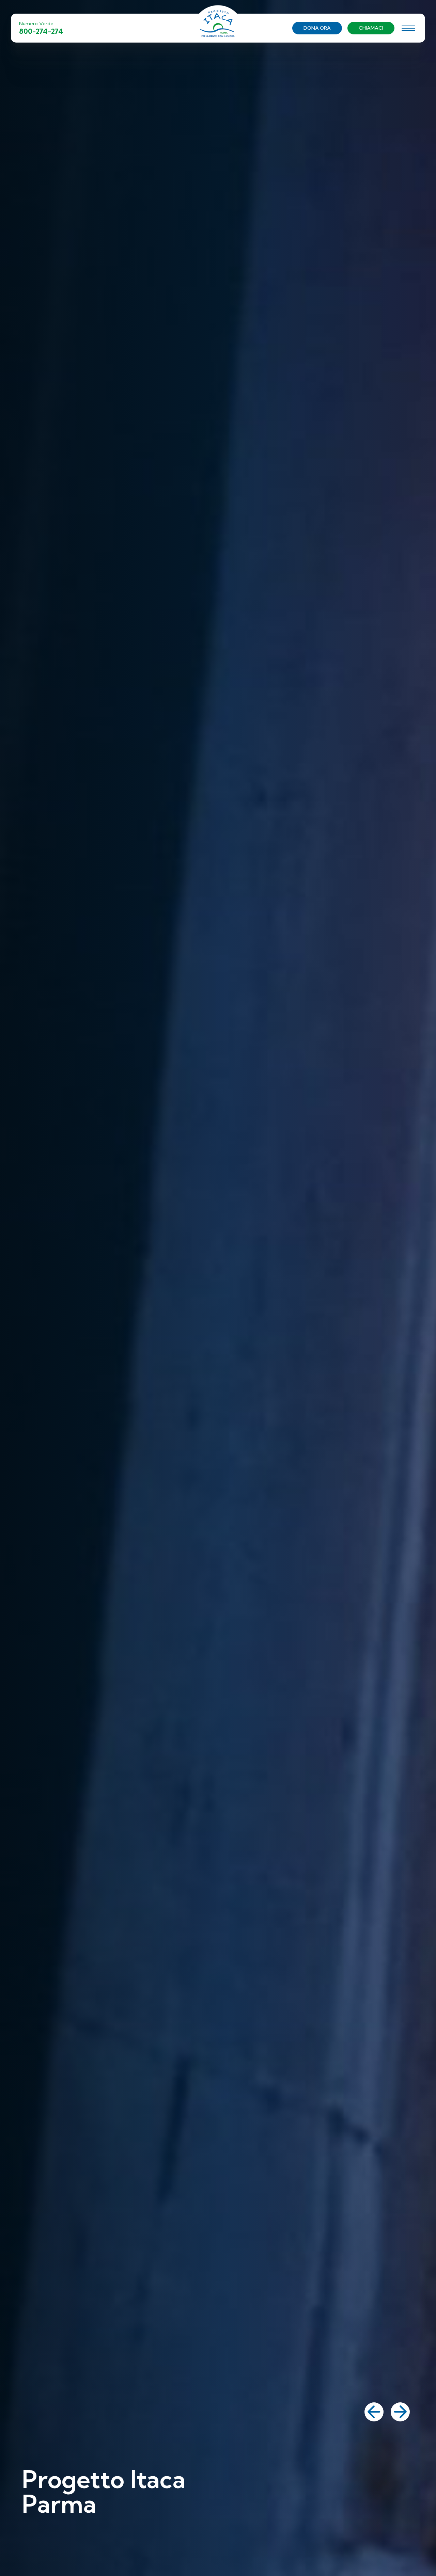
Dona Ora (317, 28)
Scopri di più (48, 2536)
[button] (374, 2412)
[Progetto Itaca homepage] (218, 27)
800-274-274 (41, 31)
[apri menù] (408, 29)
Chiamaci (371, 28)
